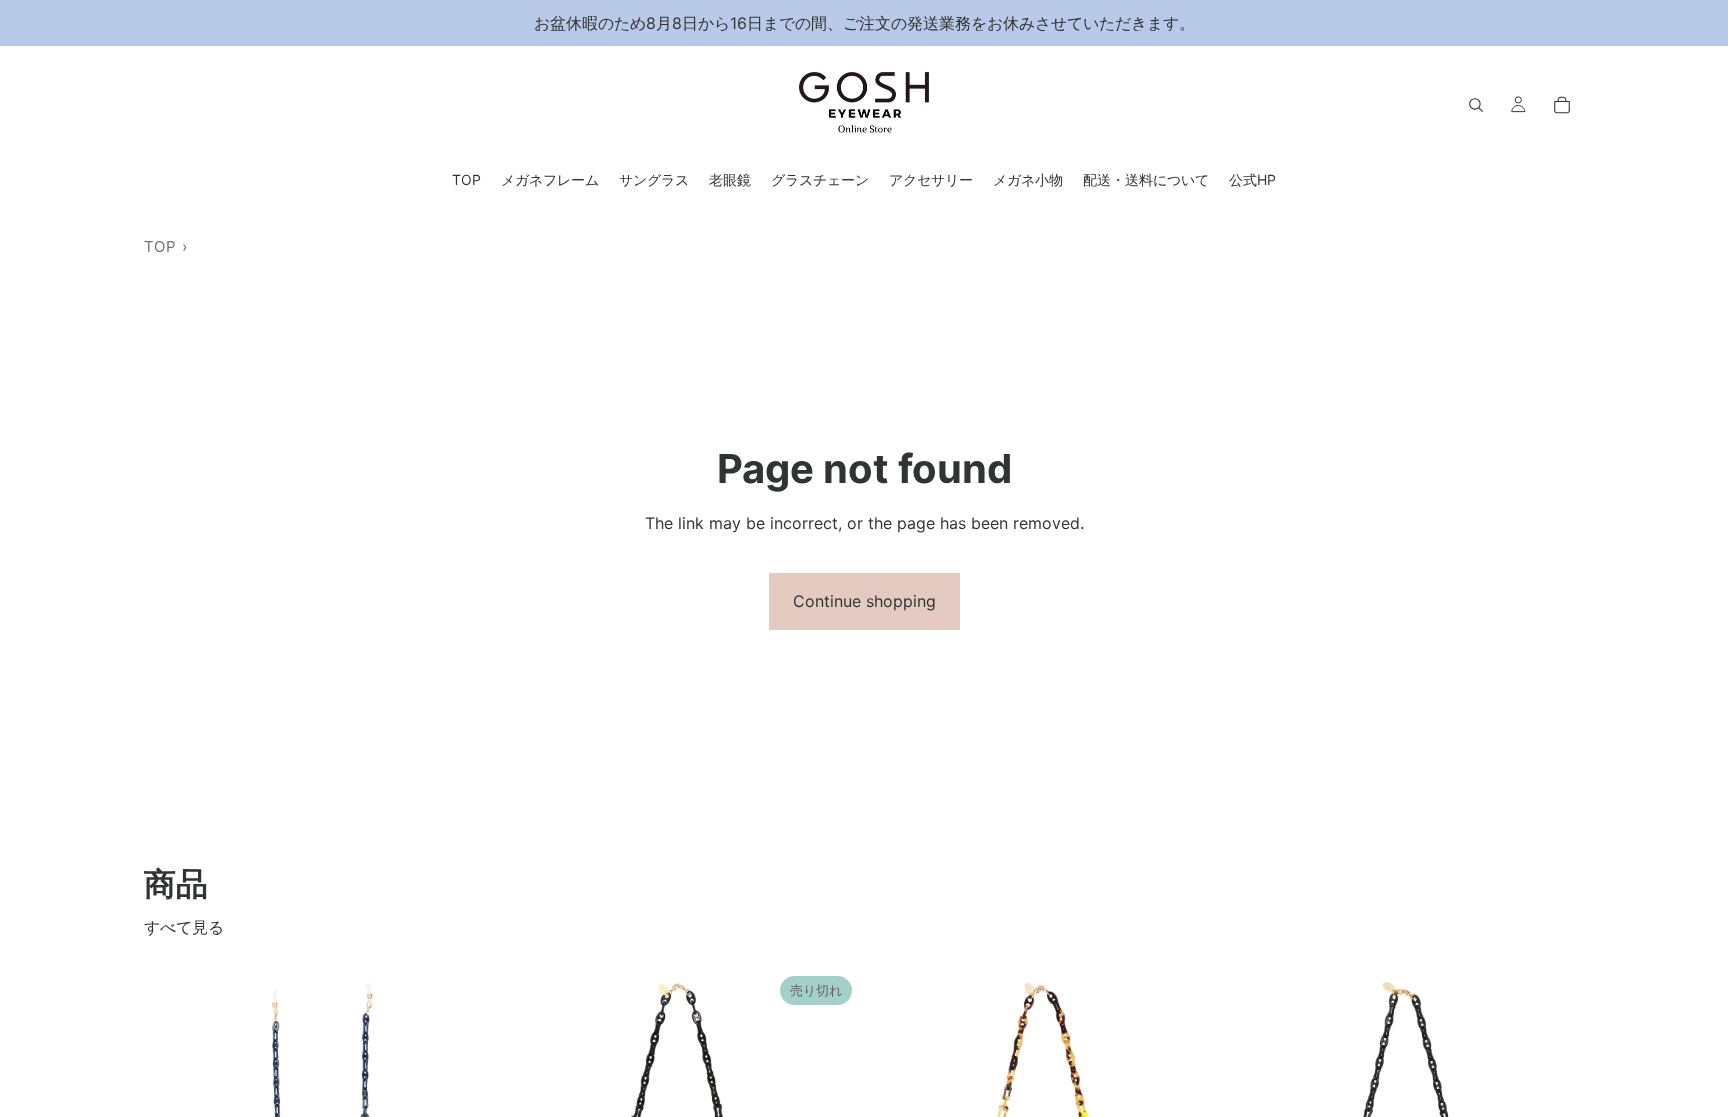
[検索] (1476, 105)
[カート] (1562, 105)
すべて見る (184, 927)
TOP (160, 246)
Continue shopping (864, 601)
